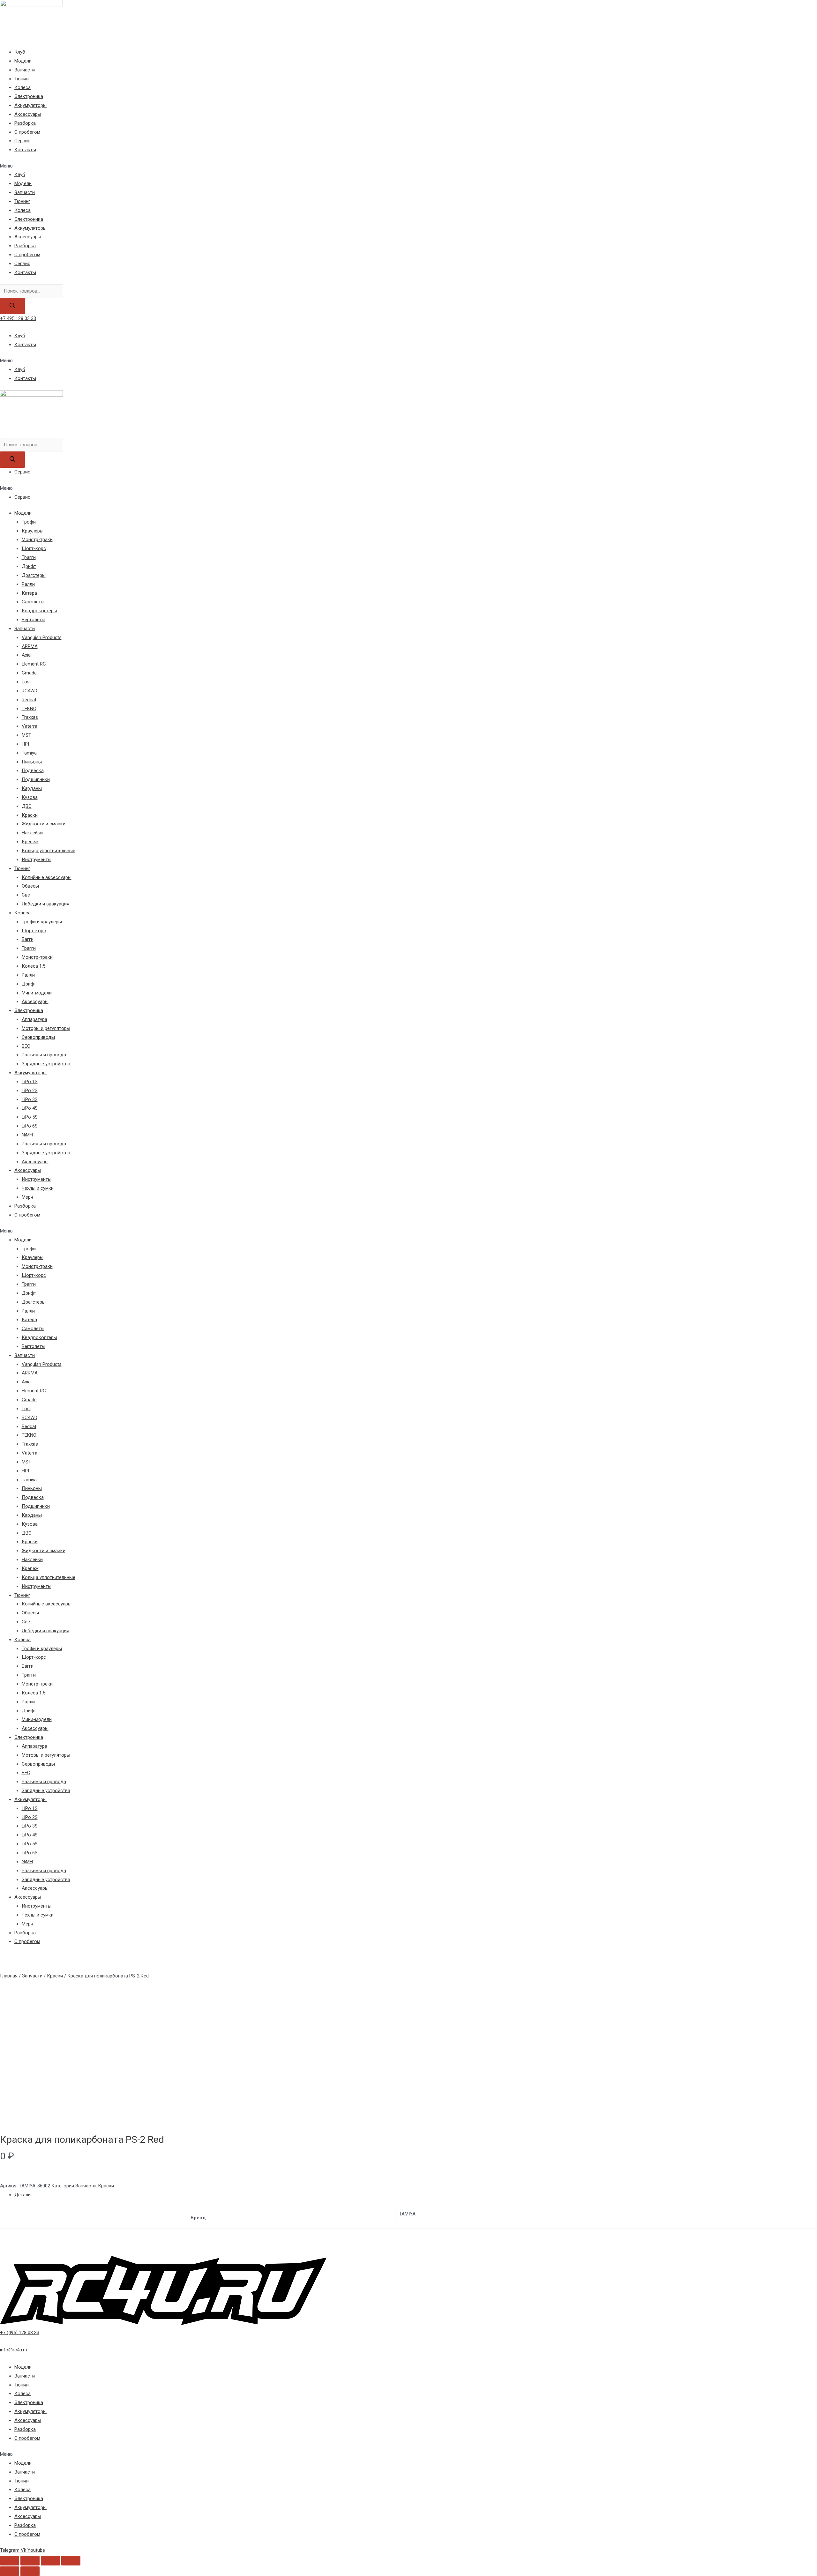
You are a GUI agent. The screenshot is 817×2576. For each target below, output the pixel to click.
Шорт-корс (34, 548)
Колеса (22, 87)
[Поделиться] (30, 2561)
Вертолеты (34, 620)
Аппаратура (34, 1019)
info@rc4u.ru (14, 2350)
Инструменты (37, 860)
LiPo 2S (30, 1091)
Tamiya (29, 753)
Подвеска (33, 771)
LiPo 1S (30, 1082)
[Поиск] (12, 306)
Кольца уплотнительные (49, 851)
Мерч (27, 1197)
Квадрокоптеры (39, 611)
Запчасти (25, 70)
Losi (26, 682)
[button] (408, 166)
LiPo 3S (30, 1099)
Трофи (29, 522)
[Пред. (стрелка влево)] (10, 2571)
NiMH (27, 1135)
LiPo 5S (30, 1117)
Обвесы (30, 886)
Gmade (29, 673)
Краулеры (33, 531)
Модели (23, 61)
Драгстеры (34, 575)
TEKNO (29, 709)
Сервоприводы (38, 1037)
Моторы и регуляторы (46, 1028)
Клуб (20, 52)
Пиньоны (32, 762)
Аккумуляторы (30, 105)
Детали (22, 2195)
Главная (9, 1976)
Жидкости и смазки (44, 824)
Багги (28, 939)
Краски (30, 815)
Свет (27, 895)
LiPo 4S (30, 1108)
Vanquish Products (42, 637)
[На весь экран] (50, 2561)
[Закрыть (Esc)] (10, 2561)
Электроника (29, 96)
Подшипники (36, 779)
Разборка (25, 123)
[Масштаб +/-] (71, 2561)
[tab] (416, 2195)
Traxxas (30, 717)
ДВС (27, 806)
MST (26, 735)
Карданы (32, 788)
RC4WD (30, 691)
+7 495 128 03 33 (18, 318)
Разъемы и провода (44, 1055)
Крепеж (30, 842)
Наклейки (32, 833)
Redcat (29, 700)
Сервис (22, 141)
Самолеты (33, 602)
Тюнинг (22, 79)
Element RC (34, 664)
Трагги (29, 557)
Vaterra (30, 726)
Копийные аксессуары (47, 877)
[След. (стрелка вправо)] (30, 2571)
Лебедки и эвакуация (45, 904)
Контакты (25, 150)
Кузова (30, 797)
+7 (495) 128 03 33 (20, 2333)
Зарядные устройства (46, 1064)
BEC (26, 1046)
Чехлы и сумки (38, 1188)
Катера (29, 593)
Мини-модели (37, 993)
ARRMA (30, 646)
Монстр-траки (37, 540)
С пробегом (27, 132)
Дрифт (29, 566)
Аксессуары (28, 114)
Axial (27, 655)
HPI (25, 744)
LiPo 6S (30, 1126)
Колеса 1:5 (34, 966)
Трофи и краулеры (42, 922)
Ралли (28, 584)
